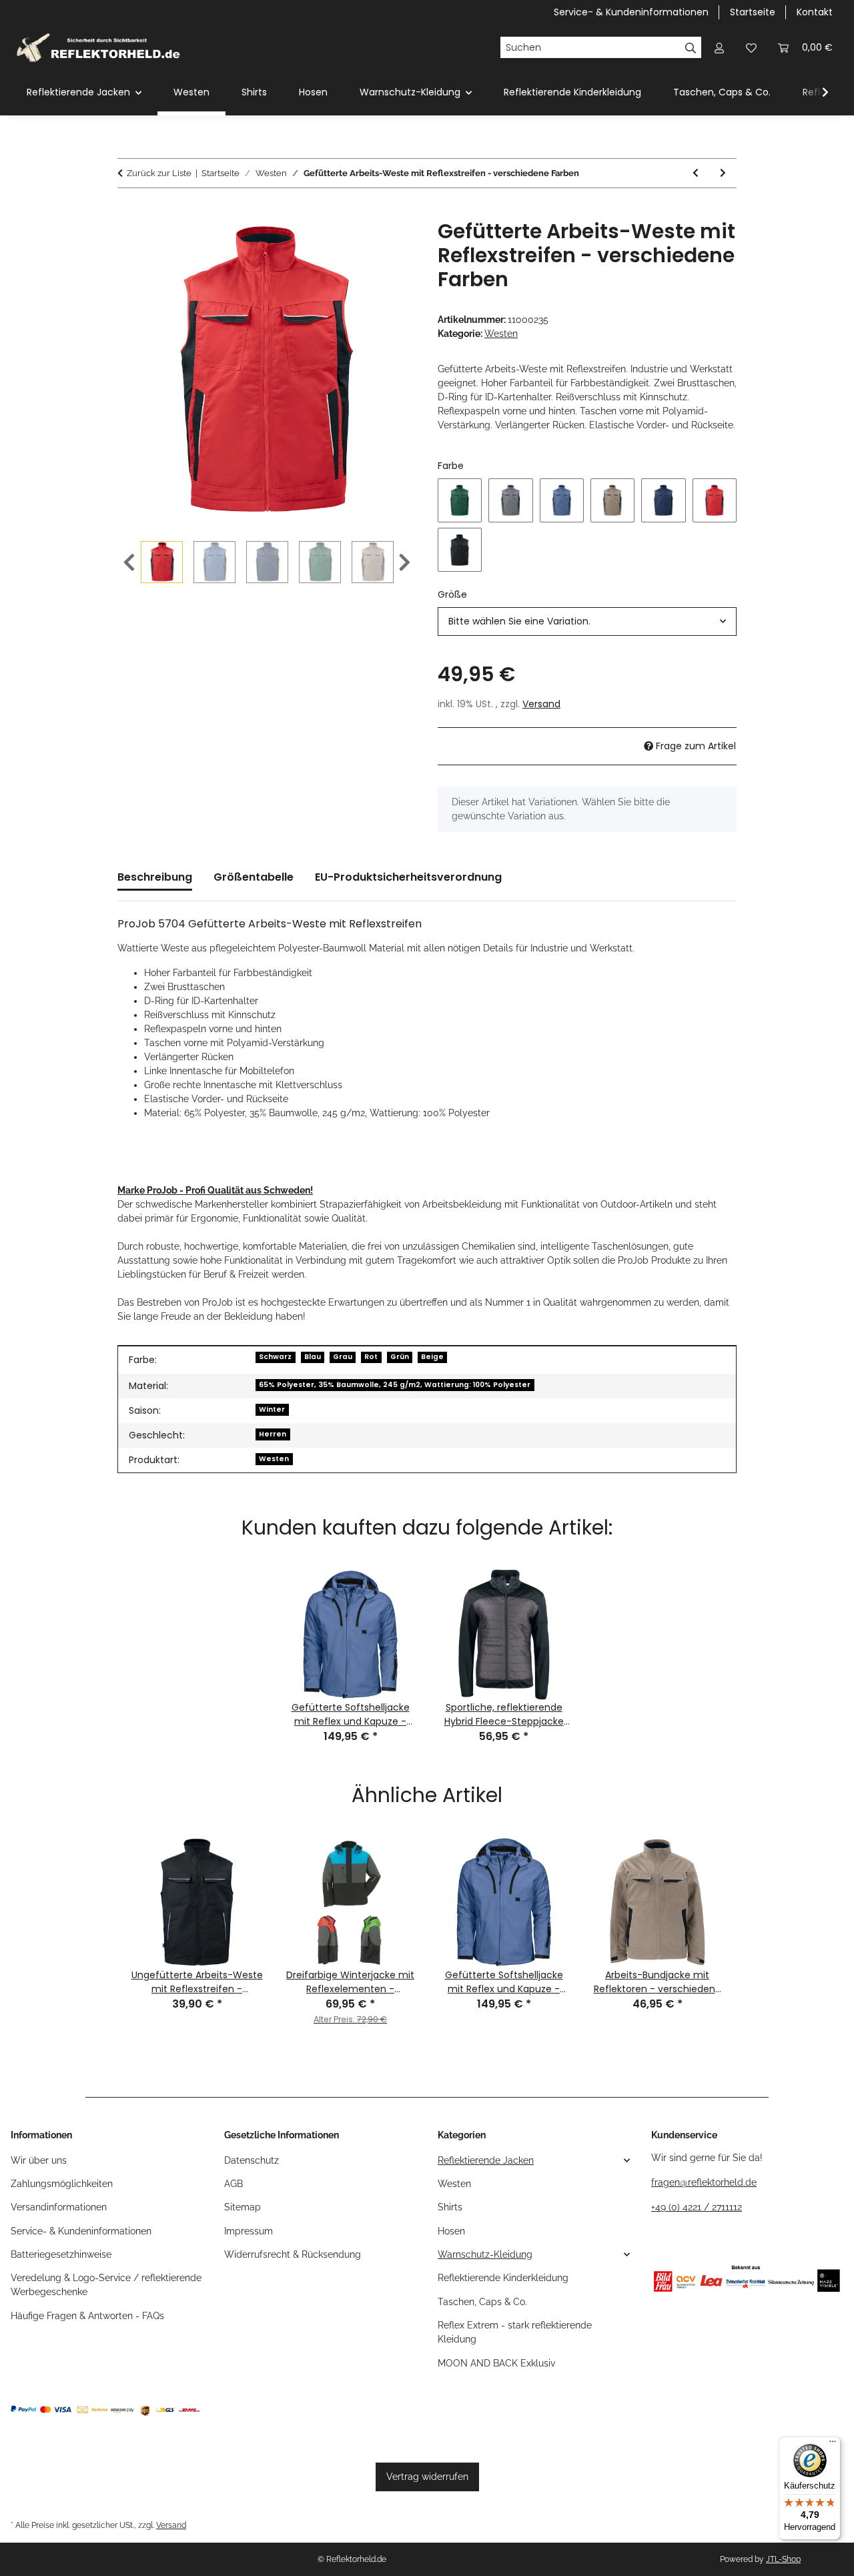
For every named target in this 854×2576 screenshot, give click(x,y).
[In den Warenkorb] (128, 212)
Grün (400, 1357)
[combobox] (587, 621)
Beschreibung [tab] (155, 877)
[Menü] (833, 2445)
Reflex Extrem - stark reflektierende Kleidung (515, 2332)
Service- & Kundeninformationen (631, 12)
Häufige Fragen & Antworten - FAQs (87, 2316)
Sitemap (243, 2207)
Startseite (753, 12)
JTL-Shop (783, 2559)
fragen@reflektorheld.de (704, 2182)
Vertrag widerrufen (427, 2477)
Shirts (450, 2207)
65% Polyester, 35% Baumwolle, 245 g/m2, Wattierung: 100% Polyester (395, 1385)
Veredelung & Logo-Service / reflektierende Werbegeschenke (106, 2285)
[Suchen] (691, 47)
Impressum (249, 2231)
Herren (273, 1434)
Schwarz (275, 1357)
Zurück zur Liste (159, 173)
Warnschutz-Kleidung (485, 2254)
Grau (343, 1357)
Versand (541, 704)
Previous (129, 563)
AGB (234, 2184)
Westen (501, 334)
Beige (432, 1357)
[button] (719, 48)
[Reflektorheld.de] (98, 47)
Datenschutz (252, 2160)
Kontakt (815, 12)
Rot (371, 1357)
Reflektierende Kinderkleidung (503, 2278)
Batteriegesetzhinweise (61, 2254)
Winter (272, 1409)
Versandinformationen (59, 2207)
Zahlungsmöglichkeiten (62, 2184)
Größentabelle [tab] (254, 877)
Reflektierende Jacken (486, 2160)
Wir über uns (39, 2160)
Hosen (451, 2231)
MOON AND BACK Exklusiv (496, 2363)
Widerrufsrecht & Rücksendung (293, 2254)
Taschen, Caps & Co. (482, 2302)
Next (405, 563)
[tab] (408, 883)
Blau (313, 1357)
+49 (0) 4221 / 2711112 (697, 2207)
